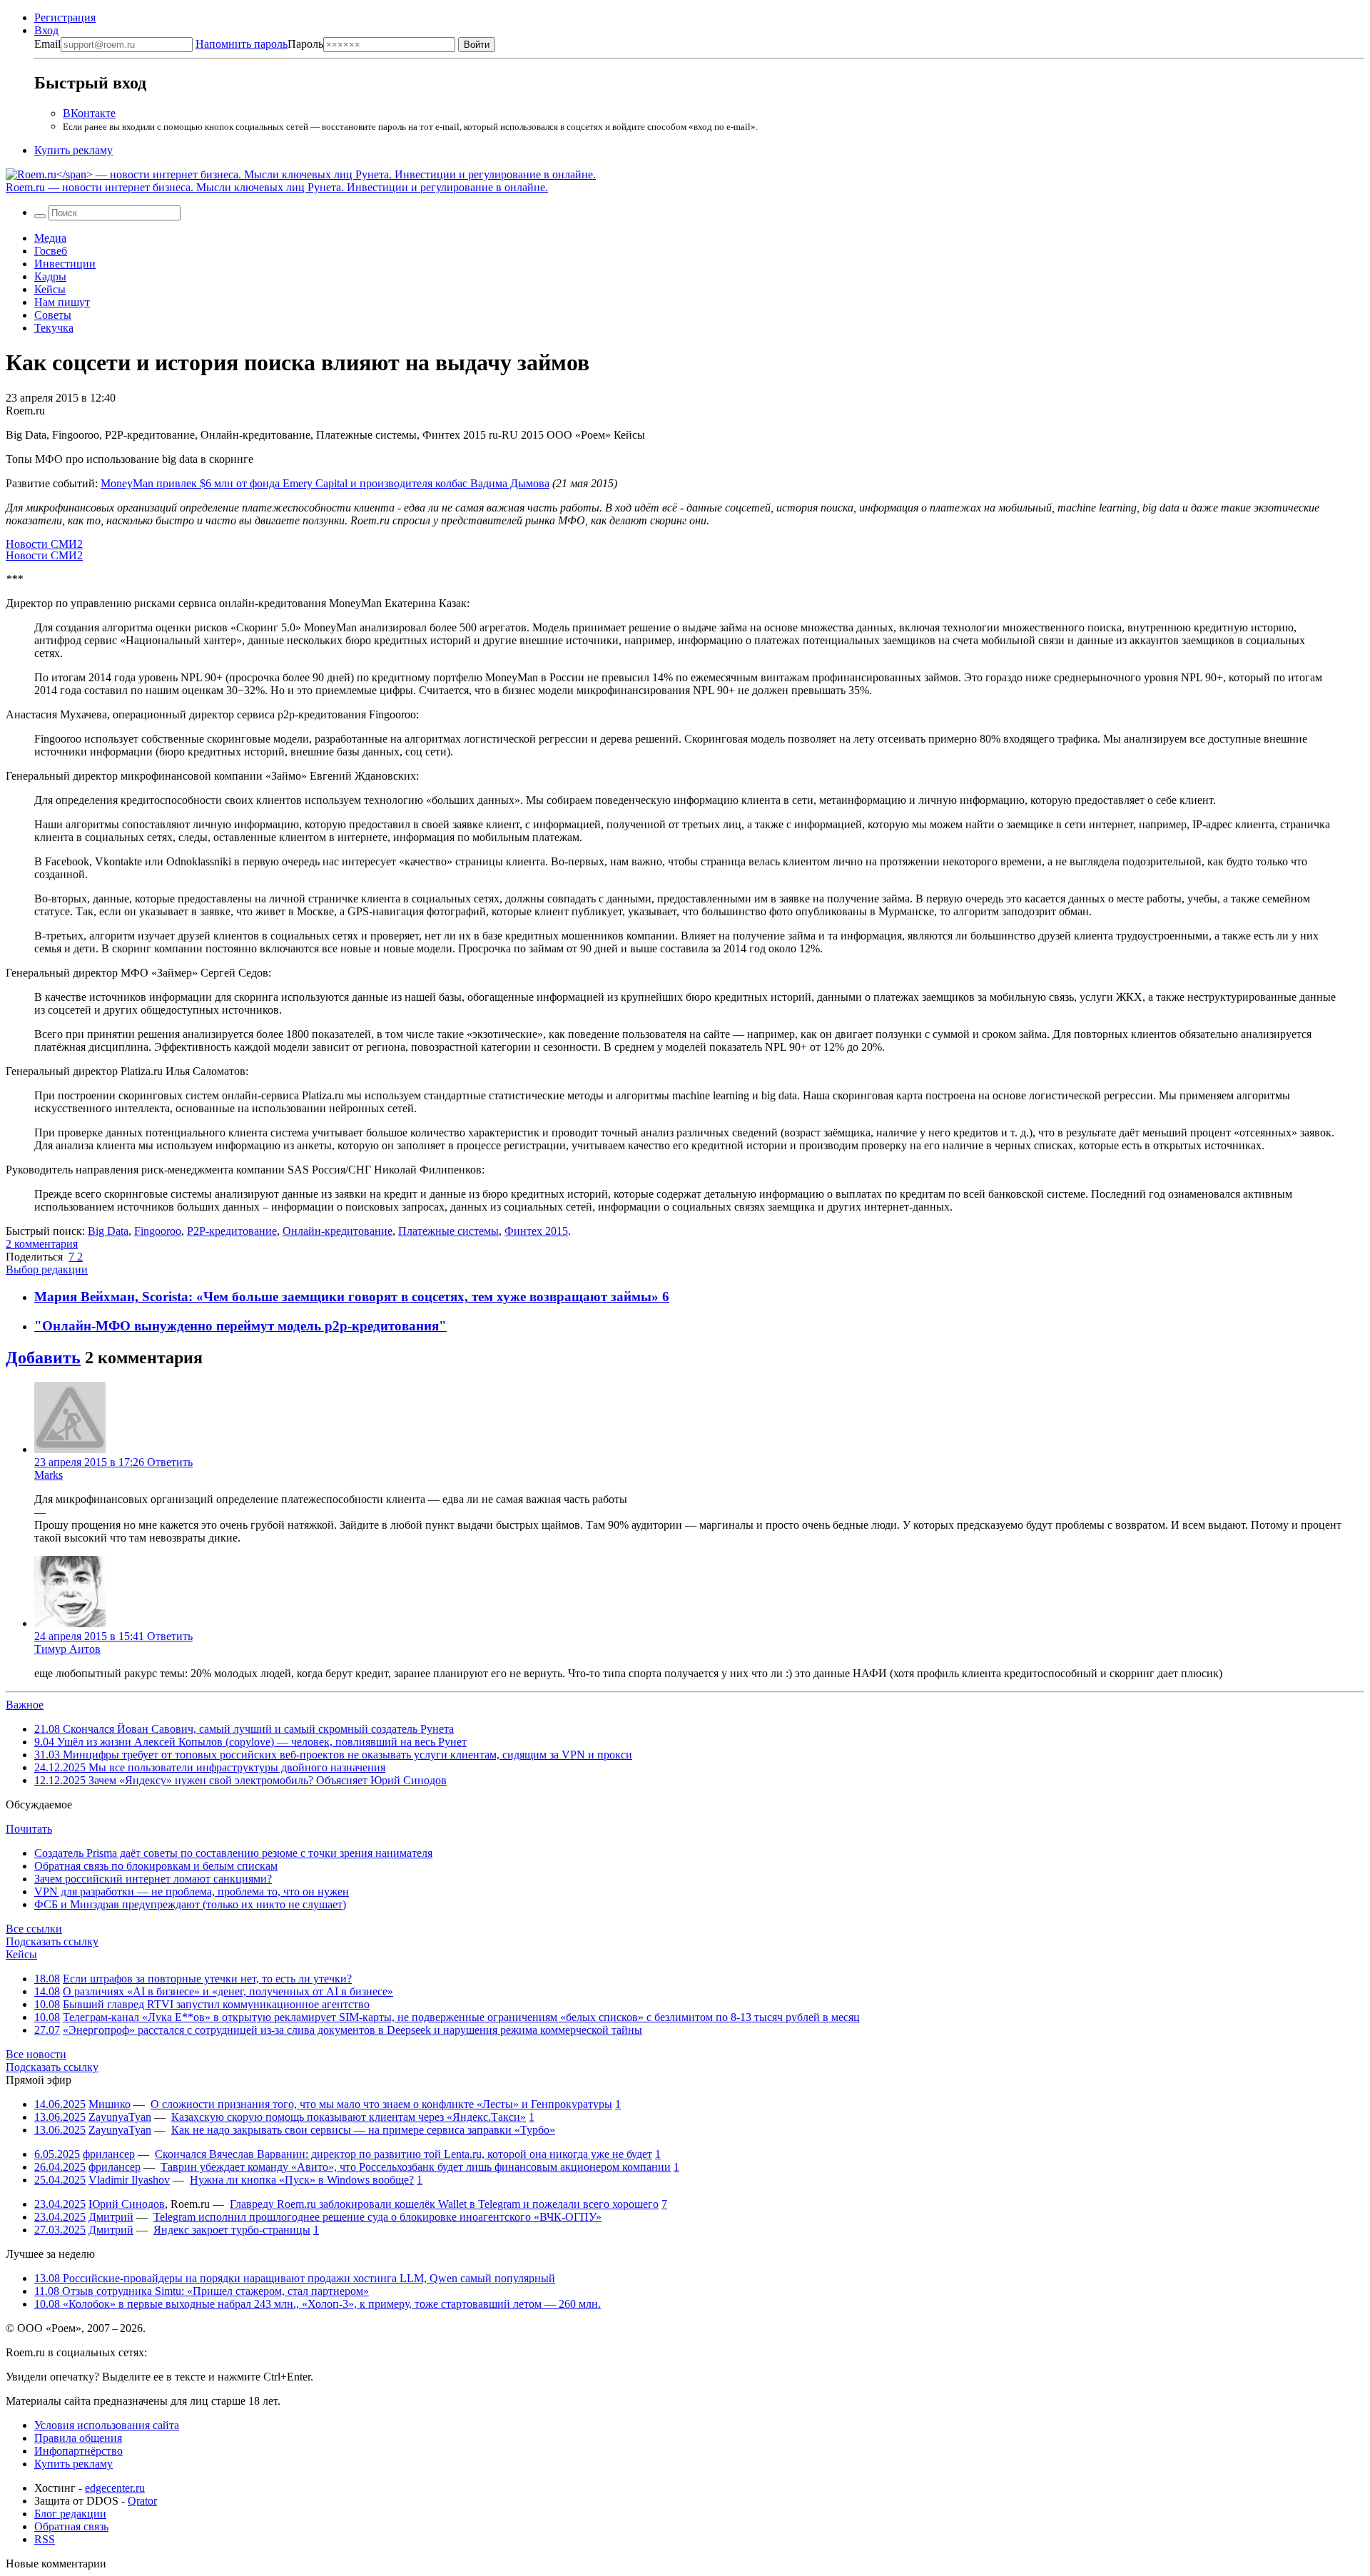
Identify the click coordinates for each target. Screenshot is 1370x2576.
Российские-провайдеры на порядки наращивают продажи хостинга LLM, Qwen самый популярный (295, 2278)
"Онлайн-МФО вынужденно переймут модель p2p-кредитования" (240, 1326)
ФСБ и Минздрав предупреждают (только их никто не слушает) (190, 1904)
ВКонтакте (89, 113)
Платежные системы (448, 1231)
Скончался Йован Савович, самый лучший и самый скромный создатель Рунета (244, 1729)
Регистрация (65, 17)
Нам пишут (62, 302)
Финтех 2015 (536, 1231)
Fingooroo (158, 1231)
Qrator (142, 2501)
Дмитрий (111, 2217)
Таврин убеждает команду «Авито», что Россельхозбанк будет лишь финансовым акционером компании (416, 2167)
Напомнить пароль (242, 44)
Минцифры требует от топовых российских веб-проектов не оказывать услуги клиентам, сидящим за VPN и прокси (333, 1755)
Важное (25, 1705)
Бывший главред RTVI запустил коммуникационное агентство (216, 2004)
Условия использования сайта (107, 2425)
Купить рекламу (73, 150)
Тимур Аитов (67, 1649)
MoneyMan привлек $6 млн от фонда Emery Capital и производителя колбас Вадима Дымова (325, 483)
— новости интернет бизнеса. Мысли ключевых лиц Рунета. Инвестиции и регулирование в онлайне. (277, 187)
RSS (45, 2539)
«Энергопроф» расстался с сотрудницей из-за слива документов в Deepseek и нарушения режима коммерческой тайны (352, 2030)
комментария (42, 1244)
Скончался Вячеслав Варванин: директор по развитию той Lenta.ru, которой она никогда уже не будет (404, 2154)
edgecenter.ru (115, 2488)
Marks (49, 1475)
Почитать (29, 1829)
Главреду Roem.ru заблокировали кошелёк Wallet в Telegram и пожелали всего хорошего (444, 2204)
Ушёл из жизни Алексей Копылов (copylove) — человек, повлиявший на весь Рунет (250, 1742)
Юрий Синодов (127, 2204)
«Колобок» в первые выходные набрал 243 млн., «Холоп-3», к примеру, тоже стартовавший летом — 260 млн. (318, 2304)
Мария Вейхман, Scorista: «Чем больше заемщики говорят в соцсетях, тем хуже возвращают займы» (348, 1297)
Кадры (50, 276)
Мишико (110, 2104)
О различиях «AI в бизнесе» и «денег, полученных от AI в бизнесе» (228, 1991)
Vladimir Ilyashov (129, 2180)
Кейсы (50, 289)
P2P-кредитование (232, 1231)
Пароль (259, 44)
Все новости (36, 2054)
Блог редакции (70, 2514)
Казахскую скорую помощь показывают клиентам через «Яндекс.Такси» (349, 2117)
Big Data (108, 1231)
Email (47, 44)
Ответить (170, 1462)
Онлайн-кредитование (338, 1231)
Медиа (50, 238)
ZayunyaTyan (120, 2117)
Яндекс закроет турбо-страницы (232, 2230)
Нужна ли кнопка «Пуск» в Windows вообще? (302, 2180)
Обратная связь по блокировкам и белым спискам (156, 1866)
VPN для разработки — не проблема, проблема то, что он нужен (192, 1892)
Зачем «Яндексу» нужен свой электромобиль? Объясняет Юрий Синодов (240, 1780)
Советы (53, 315)
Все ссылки (34, 1929)
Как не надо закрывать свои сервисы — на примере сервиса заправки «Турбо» (363, 2130)
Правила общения (78, 2438)
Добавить (43, 1358)
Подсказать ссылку (52, 1941)
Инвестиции (65, 264)
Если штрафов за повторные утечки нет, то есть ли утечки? (207, 1979)
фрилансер (109, 2154)
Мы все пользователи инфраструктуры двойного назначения (210, 1767)
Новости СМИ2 (44, 544)
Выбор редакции (47, 1269)
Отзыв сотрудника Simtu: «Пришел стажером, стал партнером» (202, 2291)
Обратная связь (71, 2526)
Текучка (54, 328)
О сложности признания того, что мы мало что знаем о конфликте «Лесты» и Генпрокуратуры (381, 2104)
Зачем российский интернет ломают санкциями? (153, 1879)
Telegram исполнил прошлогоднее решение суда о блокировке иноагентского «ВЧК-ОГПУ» (377, 2217)
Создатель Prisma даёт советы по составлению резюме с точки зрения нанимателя (233, 1853)
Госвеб (51, 251)
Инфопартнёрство (78, 2451)
